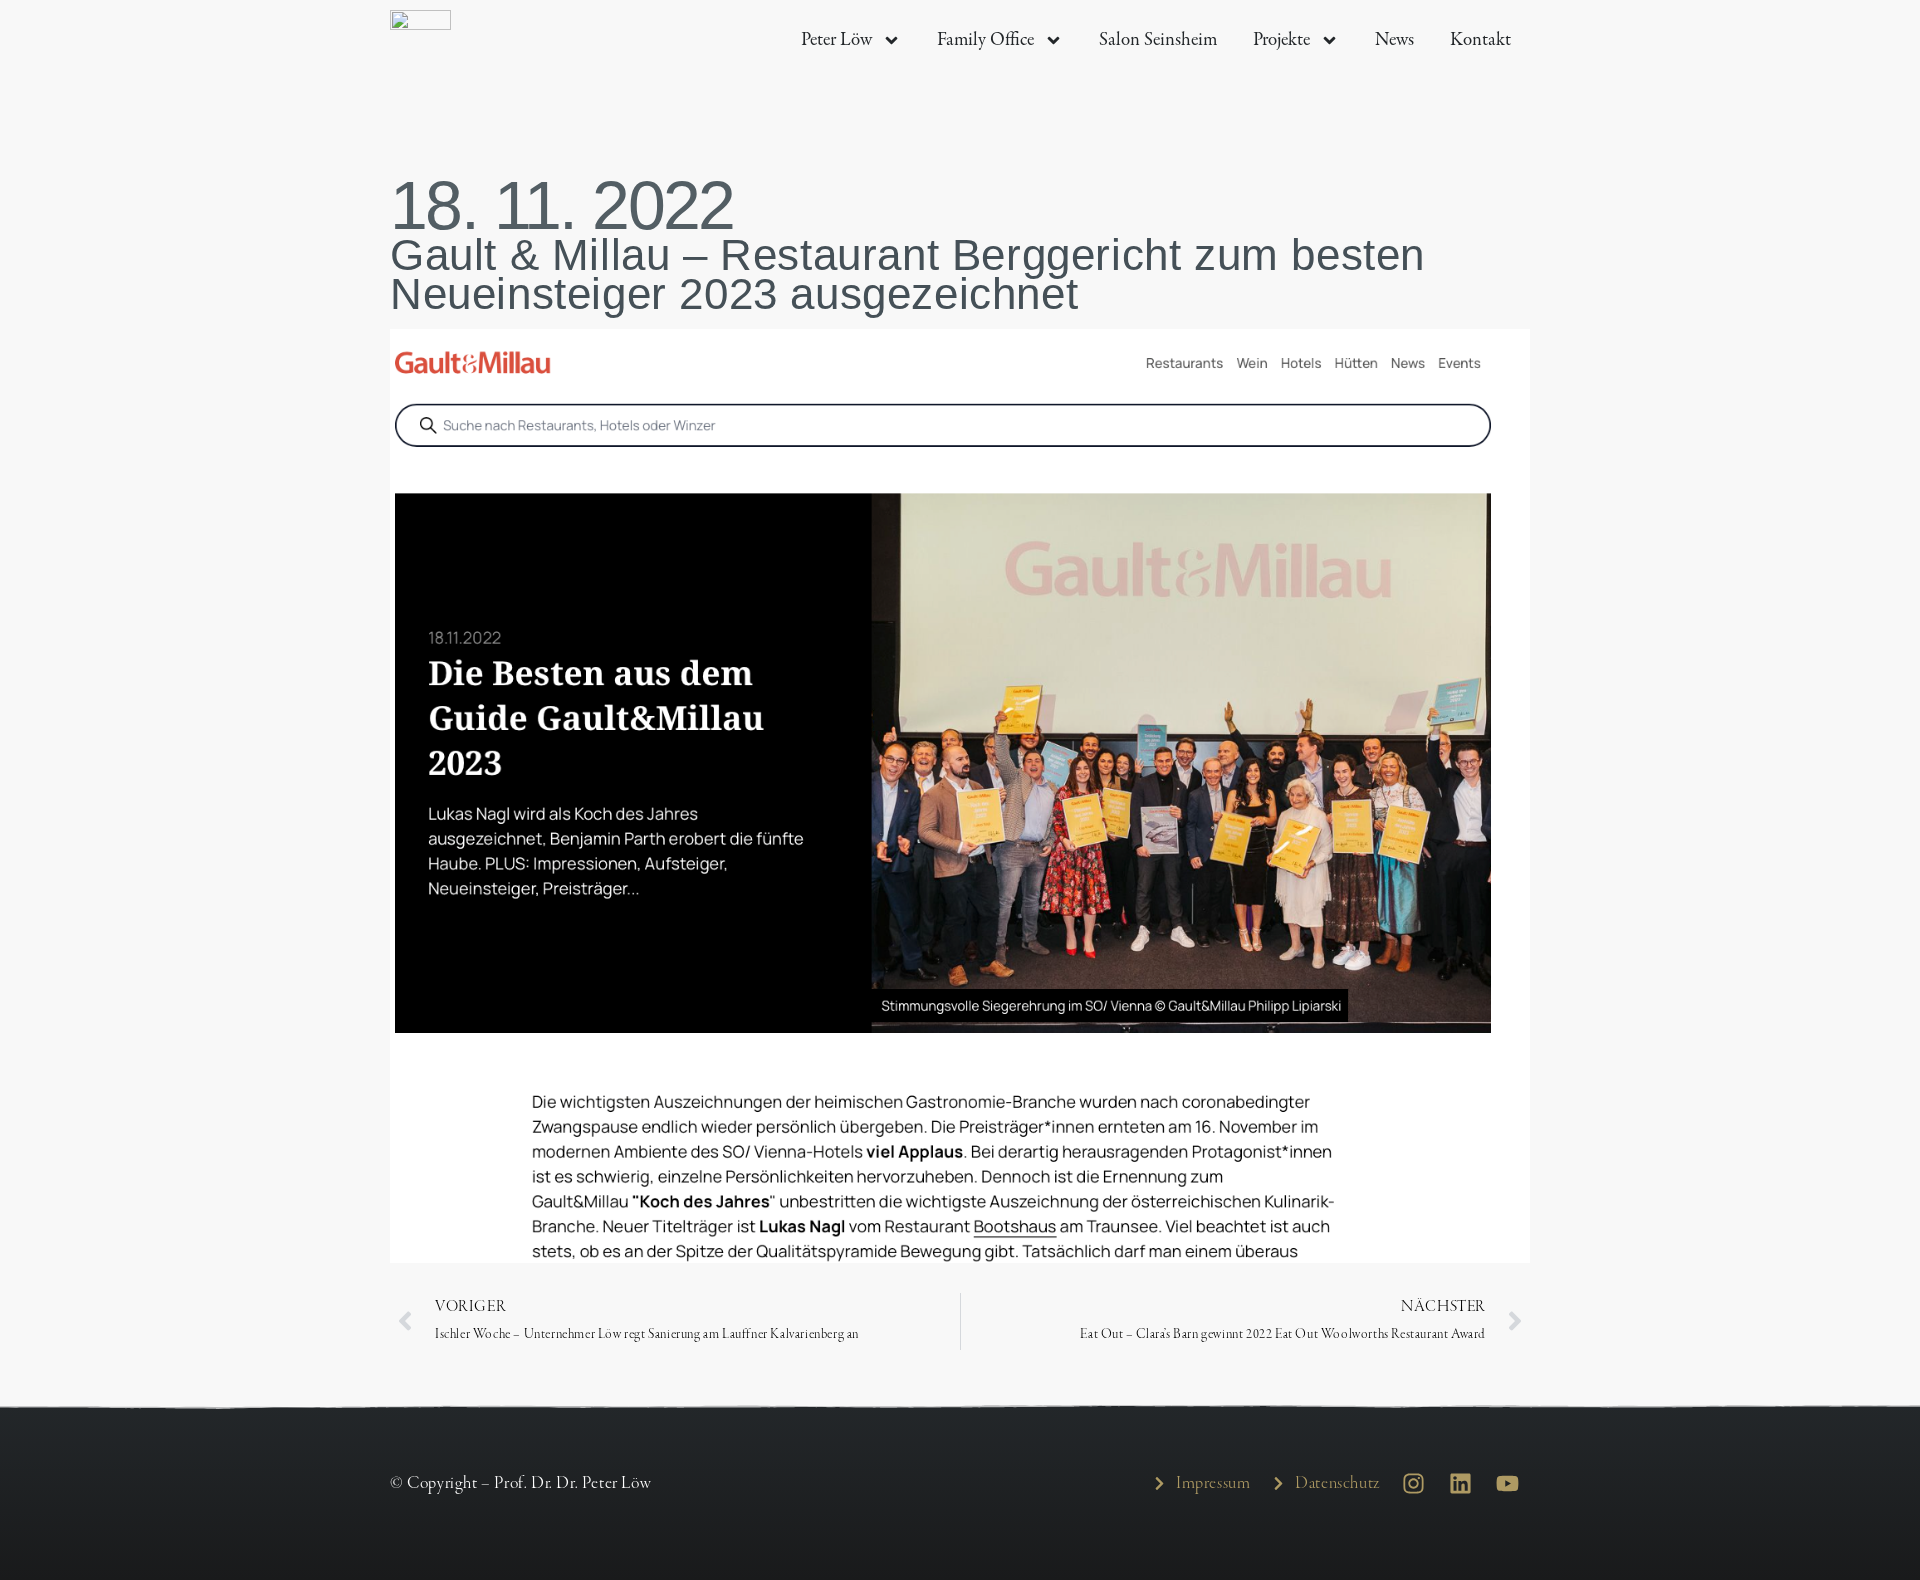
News (1394, 39)
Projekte (1281, 39)
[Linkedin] (1460, 1483)
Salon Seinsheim (1158, 39)
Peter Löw (836, 39)
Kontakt (1480, 39)
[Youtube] (1507, 1483)
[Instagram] (1414, 1483)
